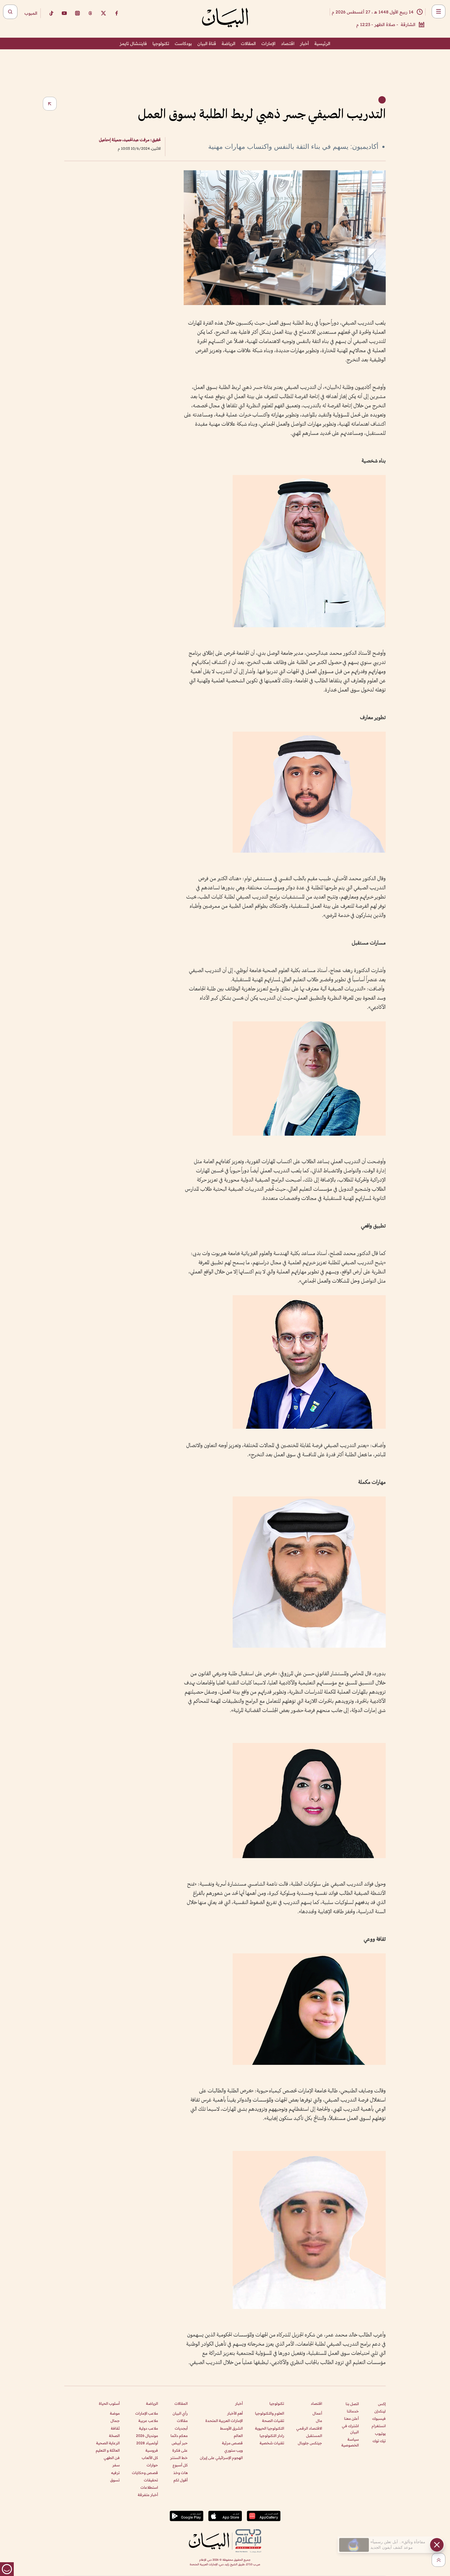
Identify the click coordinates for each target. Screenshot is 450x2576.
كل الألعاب (150, 2458)
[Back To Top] (439, 2560)
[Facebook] (117, 13)
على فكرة (180, 2450)
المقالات (248, 43)
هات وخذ (180, 2473)
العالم (238, 2436)
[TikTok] (51, 13)
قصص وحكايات (145, 2473)
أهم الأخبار (235, 2413)
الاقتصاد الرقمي (309, 2428)
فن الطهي (112, 2458)
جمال (115, 2421)
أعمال (317, 2413)
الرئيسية (322, 43)
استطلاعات (149, 2487)
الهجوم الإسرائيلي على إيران (221, 2458)
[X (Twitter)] (103, 13)
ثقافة (115, 2428)
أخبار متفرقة (148, 2495)
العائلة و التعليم (108, 2450)
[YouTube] (64, 13)
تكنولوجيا (161, 43)
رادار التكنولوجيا (272, 2436)
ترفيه (115, 2473)
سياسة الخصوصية (350, 2442)
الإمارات (268, 43)
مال (319, 2421)
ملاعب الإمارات (147, 2413)
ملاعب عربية (148, 2421)
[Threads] (90, 13)
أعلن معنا (351, 2418)
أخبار (304, 43)
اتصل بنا (352, 2404)
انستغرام (379, 2426)
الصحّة (114, 2436)
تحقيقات (151, 2480)
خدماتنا (353, 2411)
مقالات (182, 2421)
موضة (115, 2413)
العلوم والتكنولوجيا (270, 2413)
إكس (382, 2404)
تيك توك (379, 2441)
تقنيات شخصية (272, 2443)
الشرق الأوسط (231, 2428)
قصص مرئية (232, 2443)
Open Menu (439, 11)
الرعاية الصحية (108, 2443)
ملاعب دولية (148, 2428)
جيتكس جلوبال (310, 2443)
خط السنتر (179, 2458)
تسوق (115, 2480)
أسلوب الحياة (109, 2403)
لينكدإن (380, 2411)
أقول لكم (181, 2480)
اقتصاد (288, 43)
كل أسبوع (180, 2465)
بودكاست (183, 43)
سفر (116, 2465)
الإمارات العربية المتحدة (224, 2421)
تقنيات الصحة (273, 2421)
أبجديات (181, 2428)
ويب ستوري (234, 2450)
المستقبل (314, 2436)
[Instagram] (77, 13)
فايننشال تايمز (133, 43)
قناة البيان (207, 43)
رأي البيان (180, 2413)
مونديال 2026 (147, 2436)
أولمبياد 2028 (147, 2443)
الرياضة (229, 43)
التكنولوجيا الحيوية (270, 2428)
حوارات (152, 2465)
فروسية (152, 2450)
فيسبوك (379, 2418)
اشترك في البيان (350, 2429)
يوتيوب (380, 2433)
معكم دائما (179, 2436)
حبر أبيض (180, 2443)
